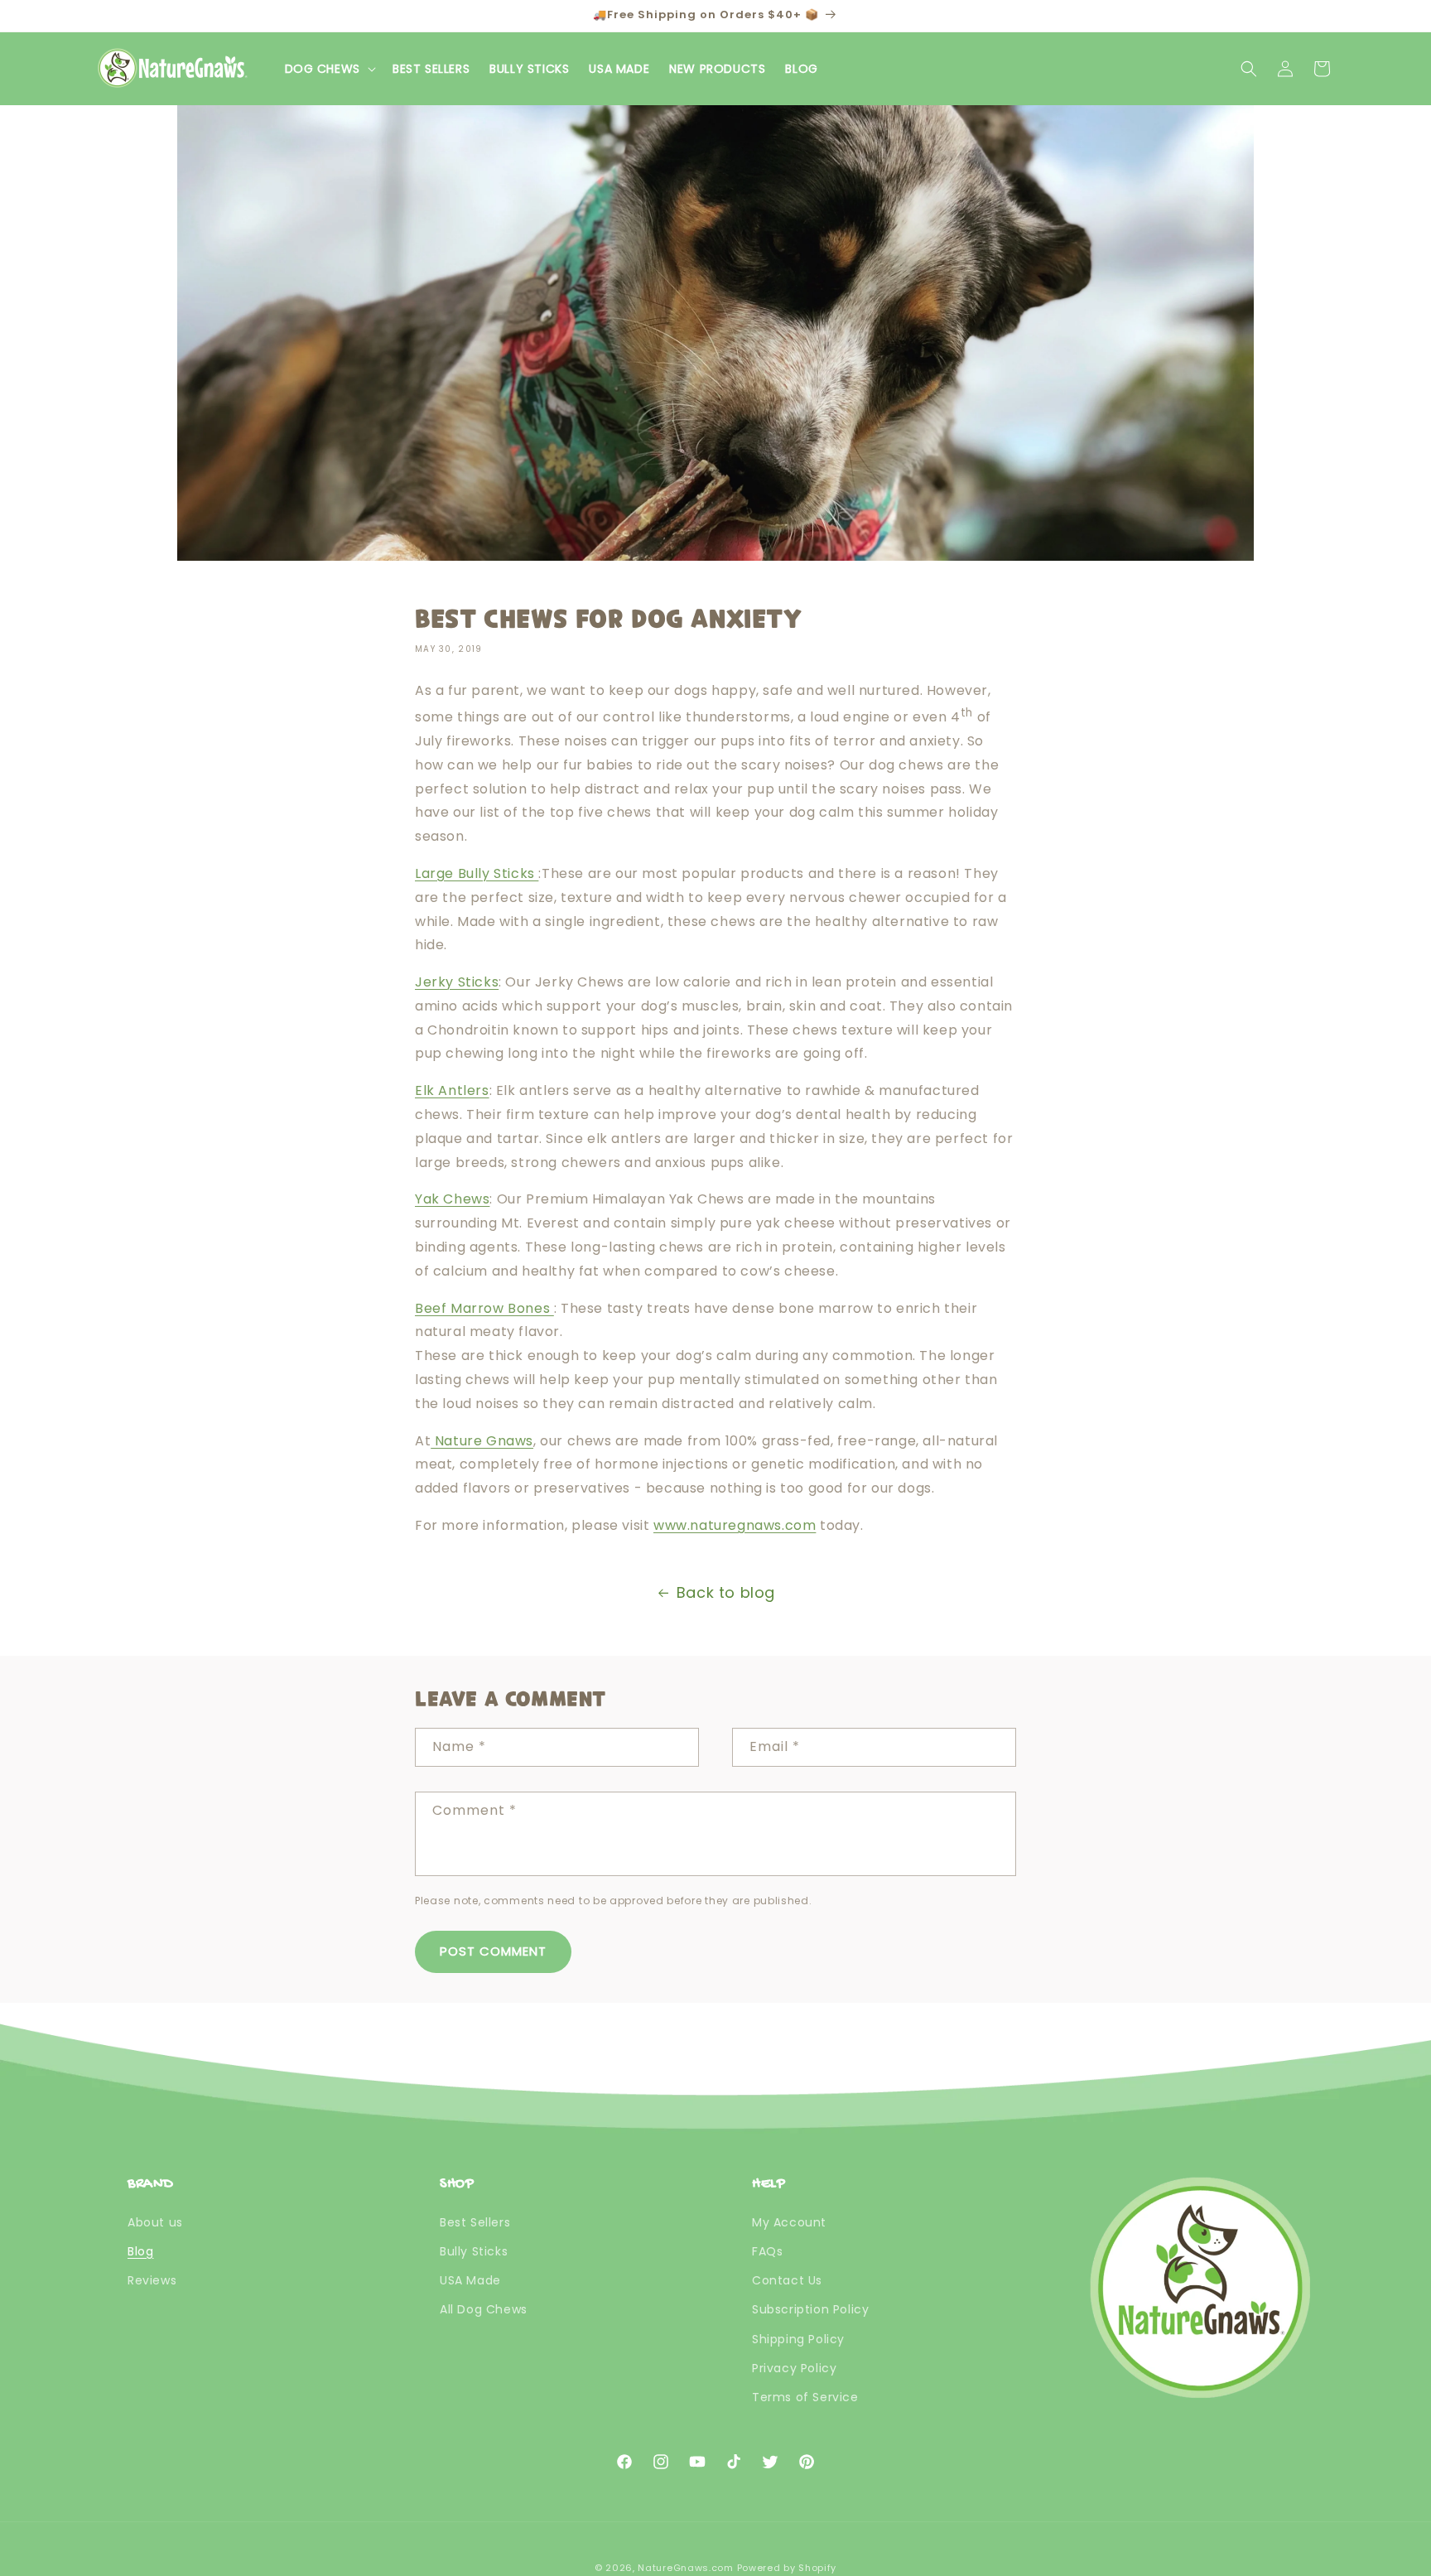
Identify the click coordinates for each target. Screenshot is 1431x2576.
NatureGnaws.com (686, 2568)
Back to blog (726, 1592)
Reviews (152, 2280)
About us (155, 2222)
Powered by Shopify (787, 2568)
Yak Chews (452, 1199)
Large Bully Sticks (477, 873)
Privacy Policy (794, 2368)
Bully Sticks (474, 2251)
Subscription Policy (810, 2309)
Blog (140, 2251)
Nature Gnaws (482, 1441)
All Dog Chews (484, 2309)
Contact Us (787, 2280)
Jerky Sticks (457, 982)
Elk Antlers (452, 1090)
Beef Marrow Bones (484, 1308)
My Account (789, 2222)
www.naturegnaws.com (735, 1525)
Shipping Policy (798, 2339)
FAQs (767, 2251)
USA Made (470, 2280)
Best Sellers (475, 2222)
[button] (329, 69)
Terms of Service (805, 2397)
